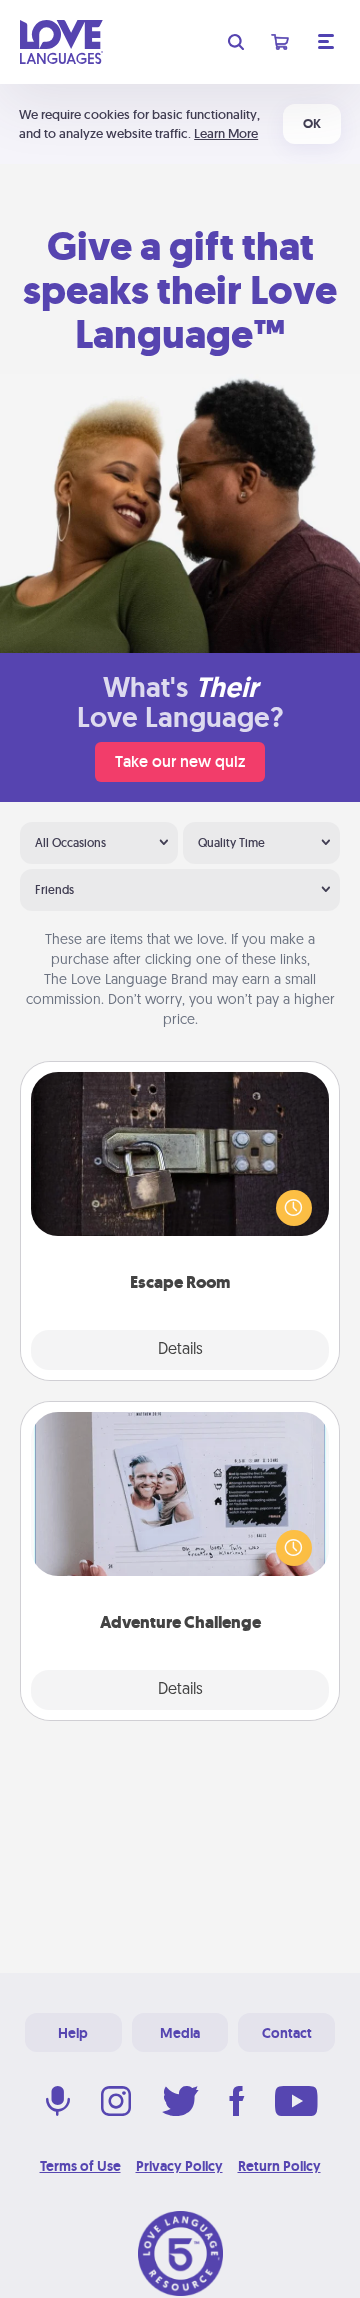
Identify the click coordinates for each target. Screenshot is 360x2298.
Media (180, 2033)
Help (73, 2033)
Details (180, 1350)
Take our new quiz (180, 761)
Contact (287, 2033)
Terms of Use (80, 2166)
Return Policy (279, 2166)
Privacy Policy (179, 2166)
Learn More (226, 133)
